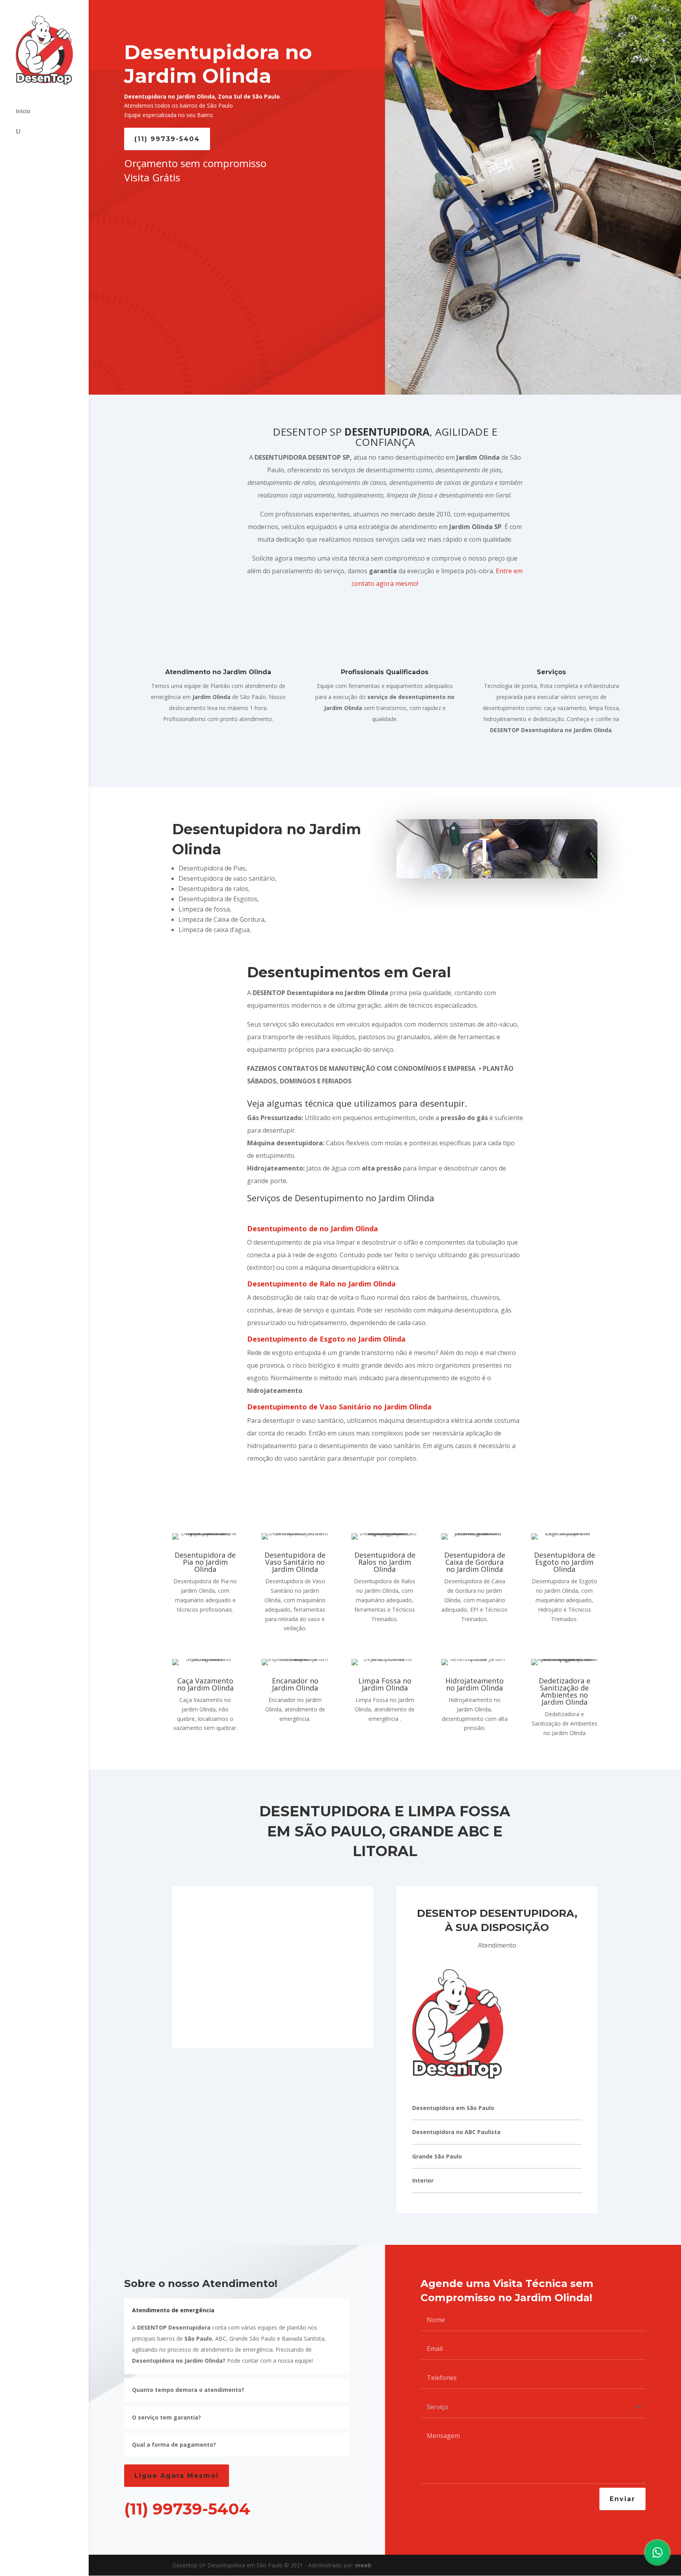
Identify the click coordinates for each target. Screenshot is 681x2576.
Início (23, 112)
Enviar (622, 2499)
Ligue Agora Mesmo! (177, 2476)
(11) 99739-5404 (167, 139)
